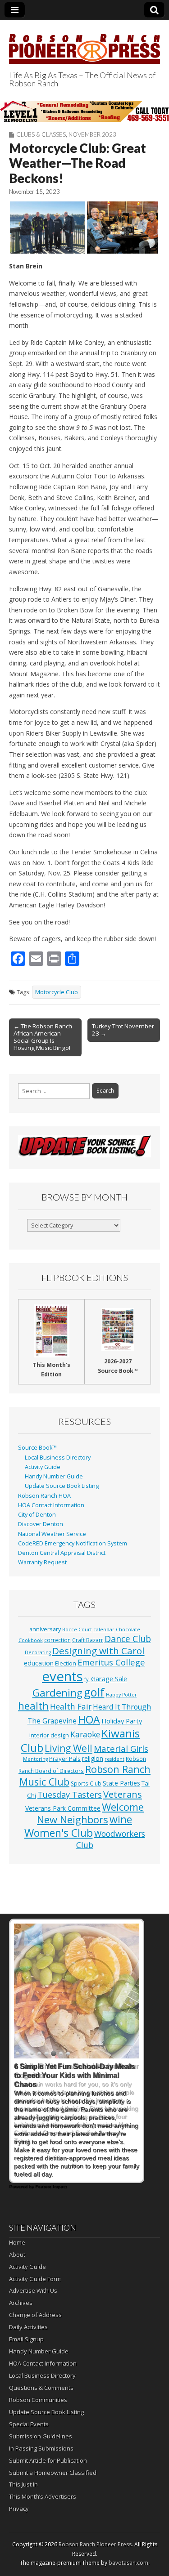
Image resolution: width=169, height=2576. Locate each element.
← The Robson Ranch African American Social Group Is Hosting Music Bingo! (43, 1037)
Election (66, 1663)
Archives (21, 2303)
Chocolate (128, 1630)
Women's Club (59, 1833)
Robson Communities (38, 2400)
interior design (49, 1735)
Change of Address (35, 2315)
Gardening (57, 1693)
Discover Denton (41, 1524)
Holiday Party (122, 1721)
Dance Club (128, 1639)
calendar (104, 1630)
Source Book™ (37, 1448)
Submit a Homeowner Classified (53, 2473)
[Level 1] (84, 111)
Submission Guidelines (41, 2436)
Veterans (123, 1794)
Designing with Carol (98, 1651)
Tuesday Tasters (70, 1795)
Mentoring (35, 1759)
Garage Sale (109, 1679)
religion (93, 1758)
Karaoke (85, 1734)
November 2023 (92, 134)
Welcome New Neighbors (90, 1813)
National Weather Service (52, 1534)
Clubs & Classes (41, 134)
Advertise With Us (33, 2290)
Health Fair (71, 1706)
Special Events (29, 2424)
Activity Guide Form (35, 2279)
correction (57, 1640)
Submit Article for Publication (48, 2460)
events (62, 1676)
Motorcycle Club (57, 992)
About (17, 2255)
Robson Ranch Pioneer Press (95, 2544)
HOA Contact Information (51, 1505)
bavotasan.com (128, 2563)
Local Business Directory (58, 1458)
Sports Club (86, 1783)
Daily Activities (28, 2327)
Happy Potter (121, 1695)
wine (121, 1819)
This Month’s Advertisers (43, 2496)
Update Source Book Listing (62, 1486)
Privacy (19, 2509)
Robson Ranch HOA (44, 1496)
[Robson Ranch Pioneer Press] (84, 44)
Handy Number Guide (54, 1476)
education (39, 1663)
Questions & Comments (41, 2388)
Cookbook (31, 1640)
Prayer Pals (65, 1759)
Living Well (69, 1748)
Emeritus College (111, 1662)
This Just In (23, 2484)
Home (17, 2242)
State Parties (121, 1783)
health (33, 1706)
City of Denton (37, 1515)
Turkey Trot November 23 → (123, 1030)
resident (114, 1759)
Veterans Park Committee (63, 1808)
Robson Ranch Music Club (85, 1775)
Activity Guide (43, 1467)
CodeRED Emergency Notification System (73, 1543)
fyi (87, 1679)
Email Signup (26, 2339)
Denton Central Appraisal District (62, 1553)
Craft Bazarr (88, 1640)
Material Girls (121, 1749)
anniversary (45, 1629)
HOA (89, 1719)
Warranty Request (42, 1562)
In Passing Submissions (41, 2448)
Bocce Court (77, 1630)
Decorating (38, 1652)
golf (94, 1692)
